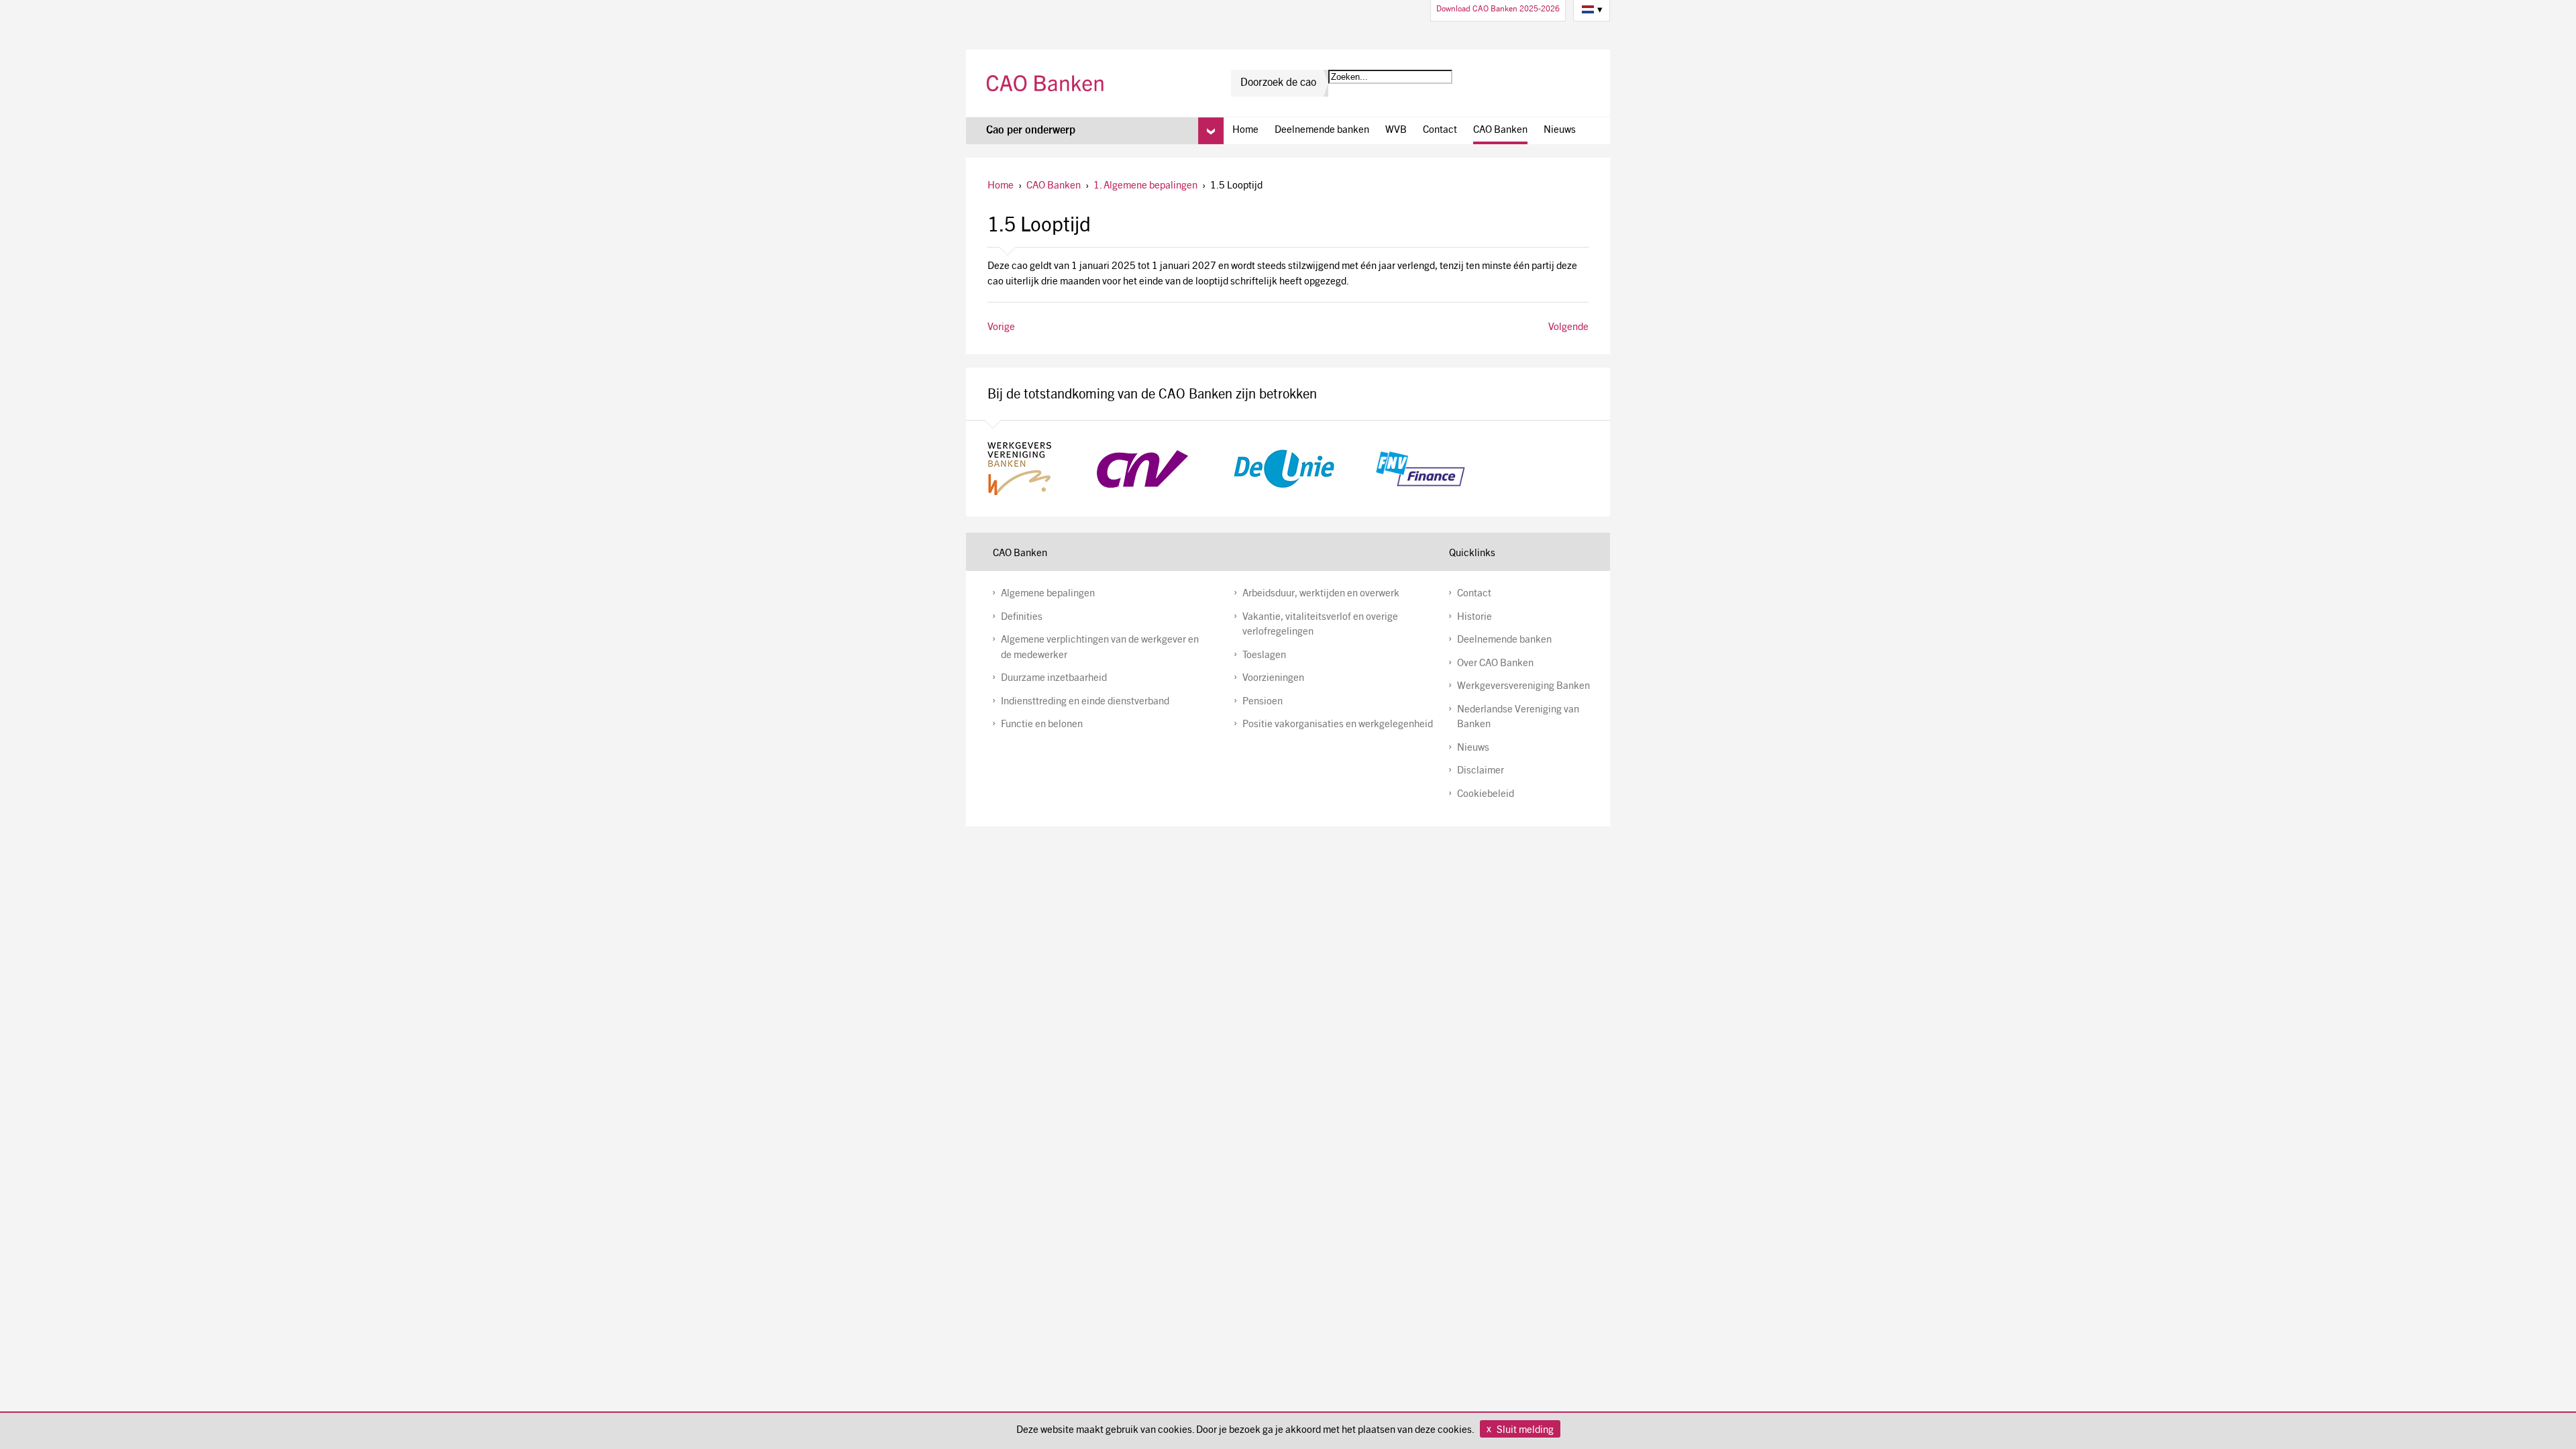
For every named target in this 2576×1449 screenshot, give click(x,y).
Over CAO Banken (1495, 664)
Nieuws (1560, 130)
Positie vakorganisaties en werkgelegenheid (1338, 725)
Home (1245, 130)
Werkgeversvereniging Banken (1523, 687)
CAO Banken (1047, 83)
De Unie (1284, 469)
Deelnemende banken (1322, 130)
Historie (1474, 618)
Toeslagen (1264, 656)
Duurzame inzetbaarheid (1054, 679)
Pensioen (1263, 702)
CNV (1142, 469)
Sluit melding (1525, 1431)
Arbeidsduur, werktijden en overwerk (1321, 594)
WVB (1396, 130)
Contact (1440, 130)
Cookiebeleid (1486, 795)
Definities (1022, 618)
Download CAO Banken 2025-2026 (1498, 9)
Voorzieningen (1273, 679)
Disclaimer (1481, 771)
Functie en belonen (1042, 725)
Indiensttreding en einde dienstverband (1085, 702)
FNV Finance (1420, 469)
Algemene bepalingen (1048, 594)
